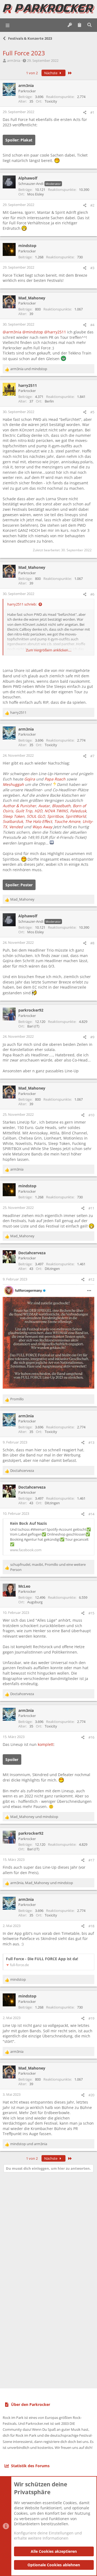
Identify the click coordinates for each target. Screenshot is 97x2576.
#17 (91, 1860)
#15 (91, 1613)
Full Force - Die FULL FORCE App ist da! (42, 1959)
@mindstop (33, 332)
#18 (91, 1926)
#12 (91, 1279)
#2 (92, 205)
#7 (92, 756)
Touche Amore (67, 821)
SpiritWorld (76, 816)
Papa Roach (55, 779)
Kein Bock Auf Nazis (28, 1523)
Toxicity (51, 101)
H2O (38, 811)
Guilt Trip (24, 811)
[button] (8, 25)
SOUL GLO (36, 816)
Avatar (44, 806)
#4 (92, 325)
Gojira (30, 779)
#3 (92, 268)
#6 (92, 594)
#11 (91, 1208)
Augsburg (35, 1602)
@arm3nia (12, 332)
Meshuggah (13, 784)
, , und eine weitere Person (48, 1567)
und (29, 369)
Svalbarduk (13, 821)
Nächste (51, 73)
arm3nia (14, 60)
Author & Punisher (19, 806)
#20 (91, 2095)
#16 (91, 1737)
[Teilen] (85, 112)
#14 (91, 1514)
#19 (91, 2018)
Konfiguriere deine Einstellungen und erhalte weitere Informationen (48, 2536)
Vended (16, 827)
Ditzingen (52, 1269)
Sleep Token (14, 816)
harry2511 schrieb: (22, 604)
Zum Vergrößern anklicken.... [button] (49, 650)
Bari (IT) (33, 1026)
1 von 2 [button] (32, 73)
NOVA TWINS (56, 811)
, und (42, 1883)
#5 (92, 412)
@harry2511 (55, 332)
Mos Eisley (36, 194)
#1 (92, 112)
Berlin (49, 401)
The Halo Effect (39, 821)
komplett (46, 1744)
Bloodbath (61, 806)
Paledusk (78, 811)
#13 (91, 1442)
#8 (92, 943)
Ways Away (42, 827)
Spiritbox (55, 816)
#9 (92, 1037)
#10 (91, 1115)
